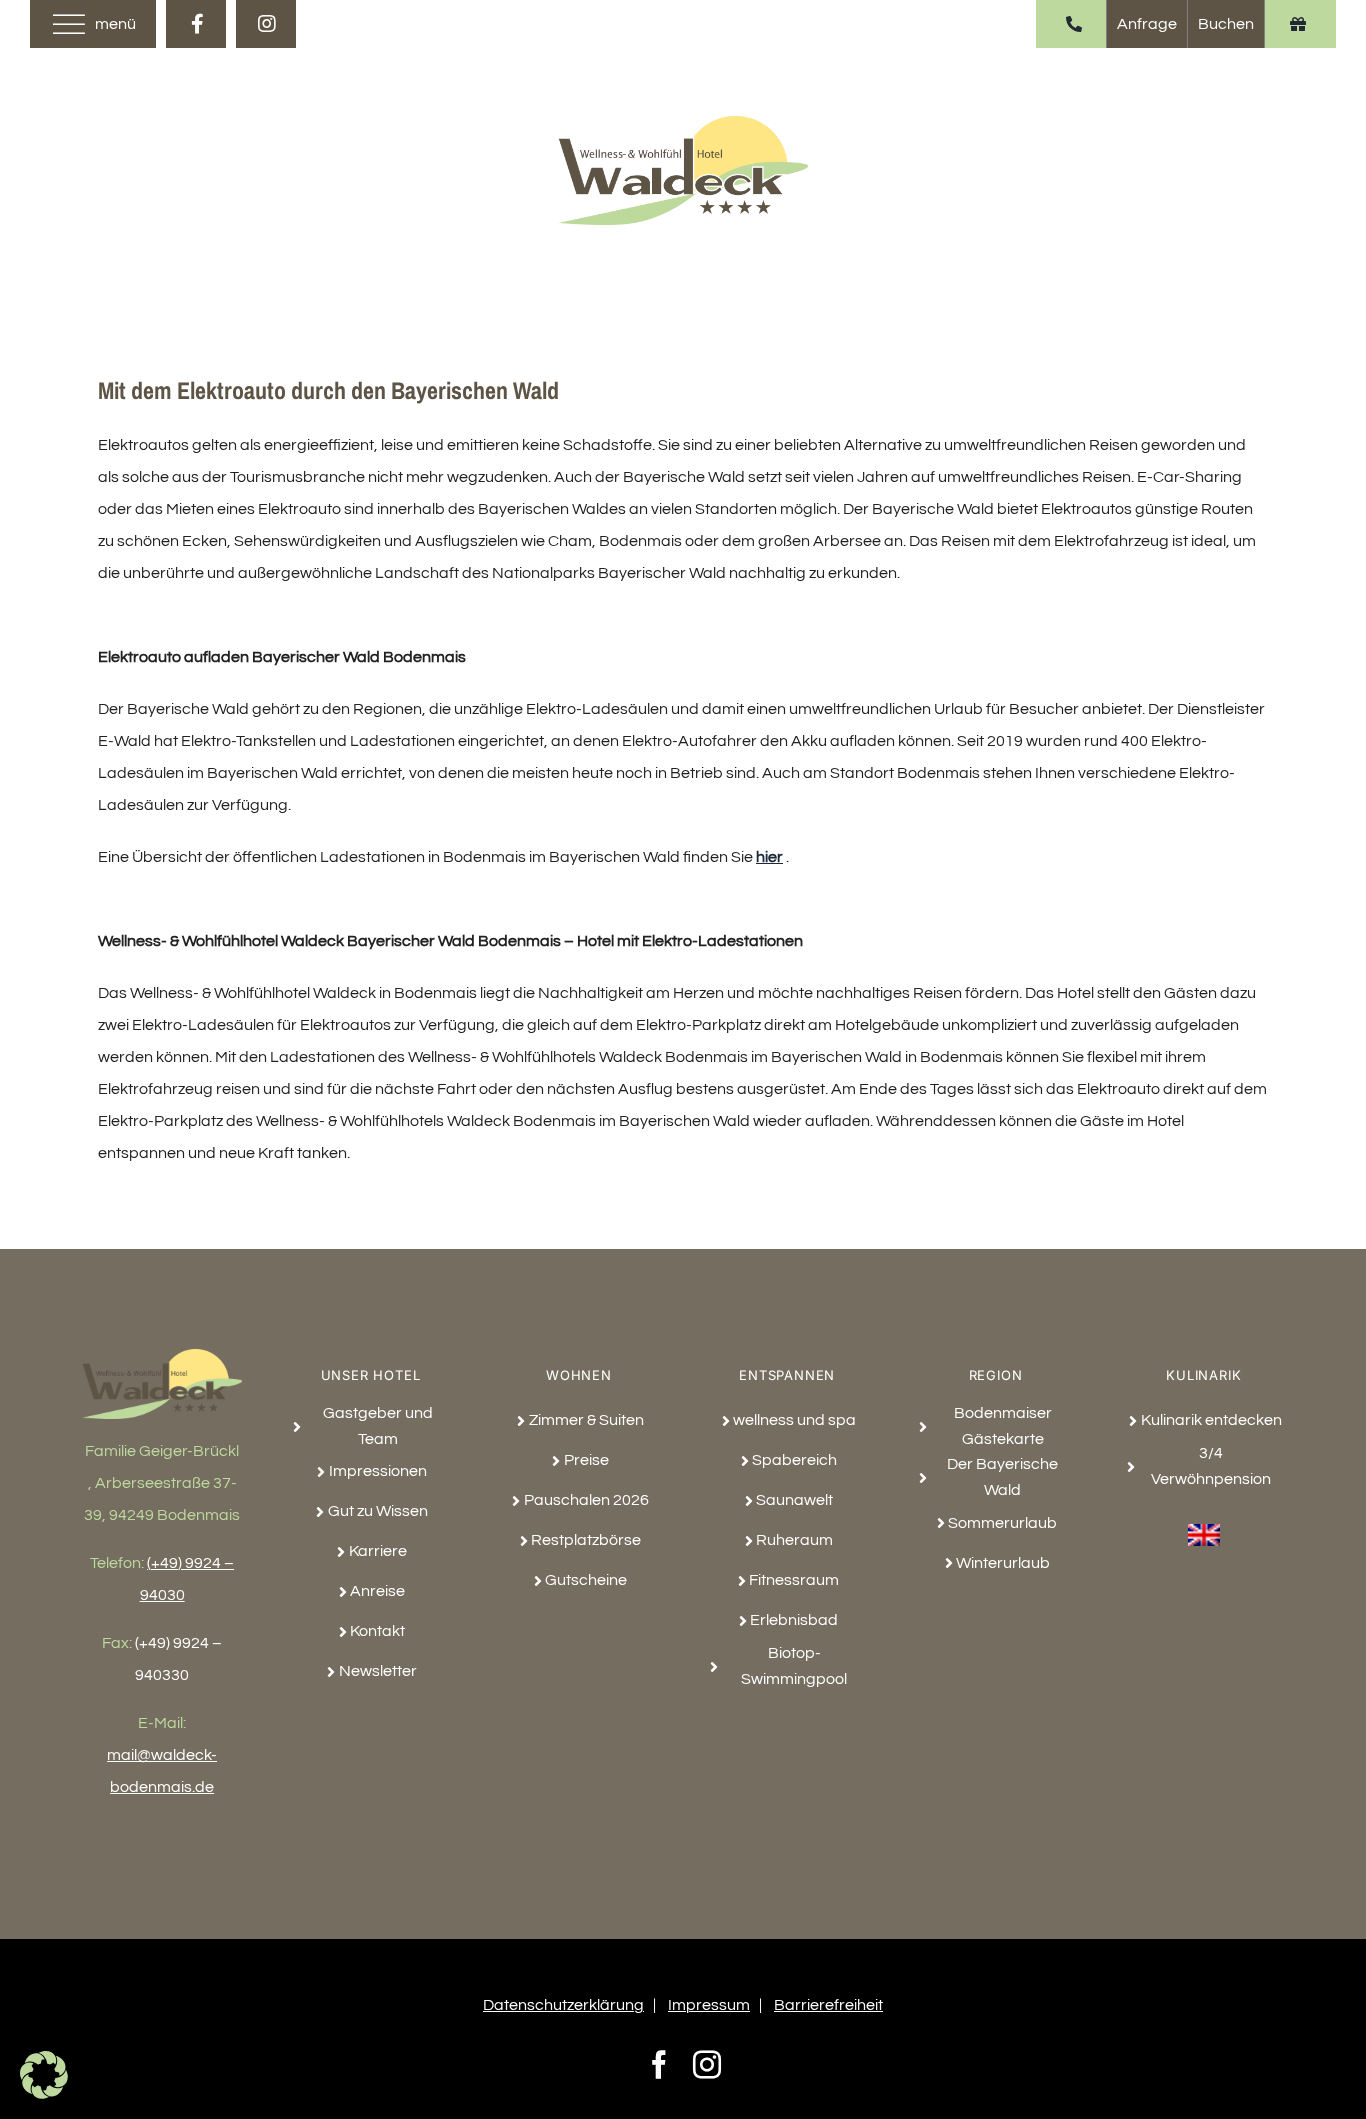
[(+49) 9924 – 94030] (1073, 24)
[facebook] (196, 24)
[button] (44, 2075)
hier (769, 857)
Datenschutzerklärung (563, 2005)
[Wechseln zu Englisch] (1204, 1523)
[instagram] (266, 24)
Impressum (709, 2005)
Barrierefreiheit (828, 2005)
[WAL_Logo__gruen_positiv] (683, 124)
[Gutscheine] (1298, 24)
